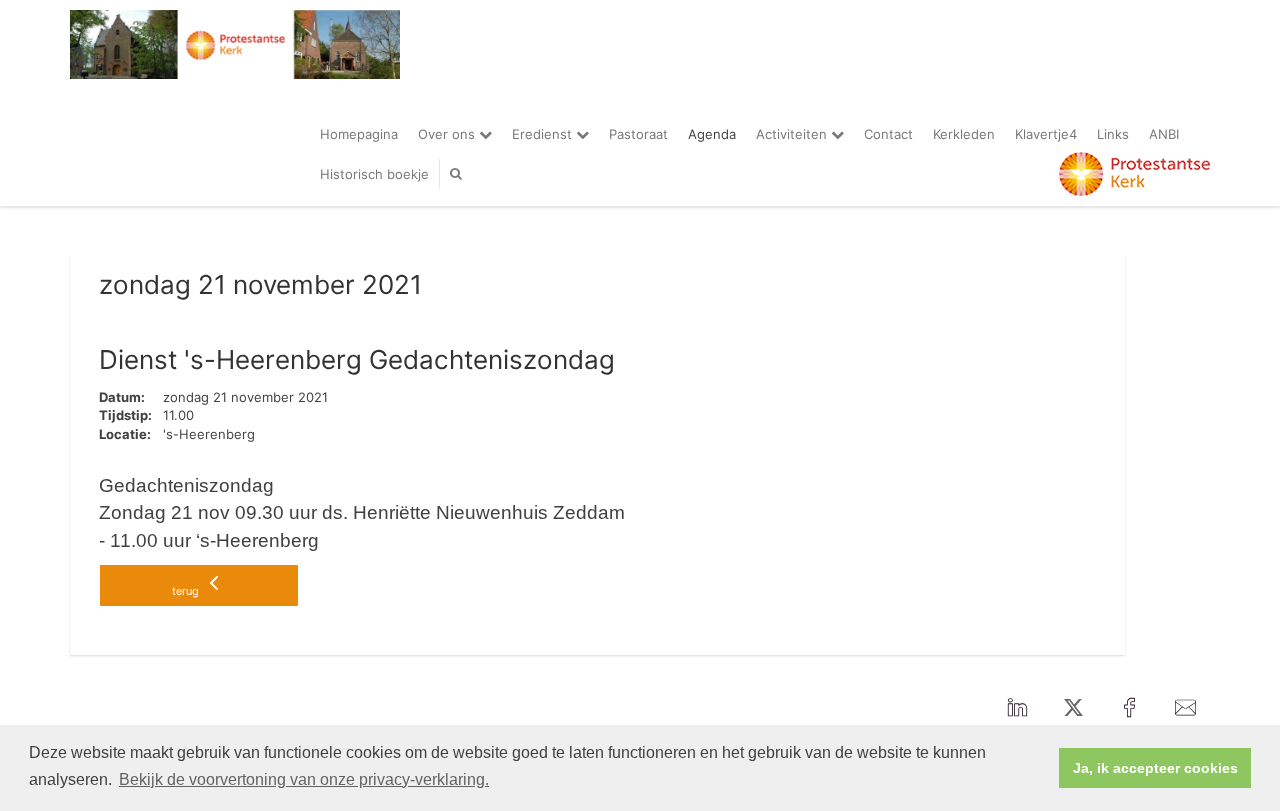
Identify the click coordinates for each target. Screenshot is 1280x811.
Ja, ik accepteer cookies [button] (1155, 768)
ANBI (1164, 134)
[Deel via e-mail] (1185, 709)
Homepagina (359, 134)
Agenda (712, 134)
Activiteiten (793, 134)
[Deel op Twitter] (1073, 709)
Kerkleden (964, 134)
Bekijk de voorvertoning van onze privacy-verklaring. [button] (304, 779)
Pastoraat (638, 134)
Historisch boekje (374, 174)
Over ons (448, 134)
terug (187, 591)
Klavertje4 (1046, 134)
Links (1113, 134)
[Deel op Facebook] (1129, 709)
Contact (888, 134)
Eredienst (544, 134)
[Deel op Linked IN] (1017, 709)
